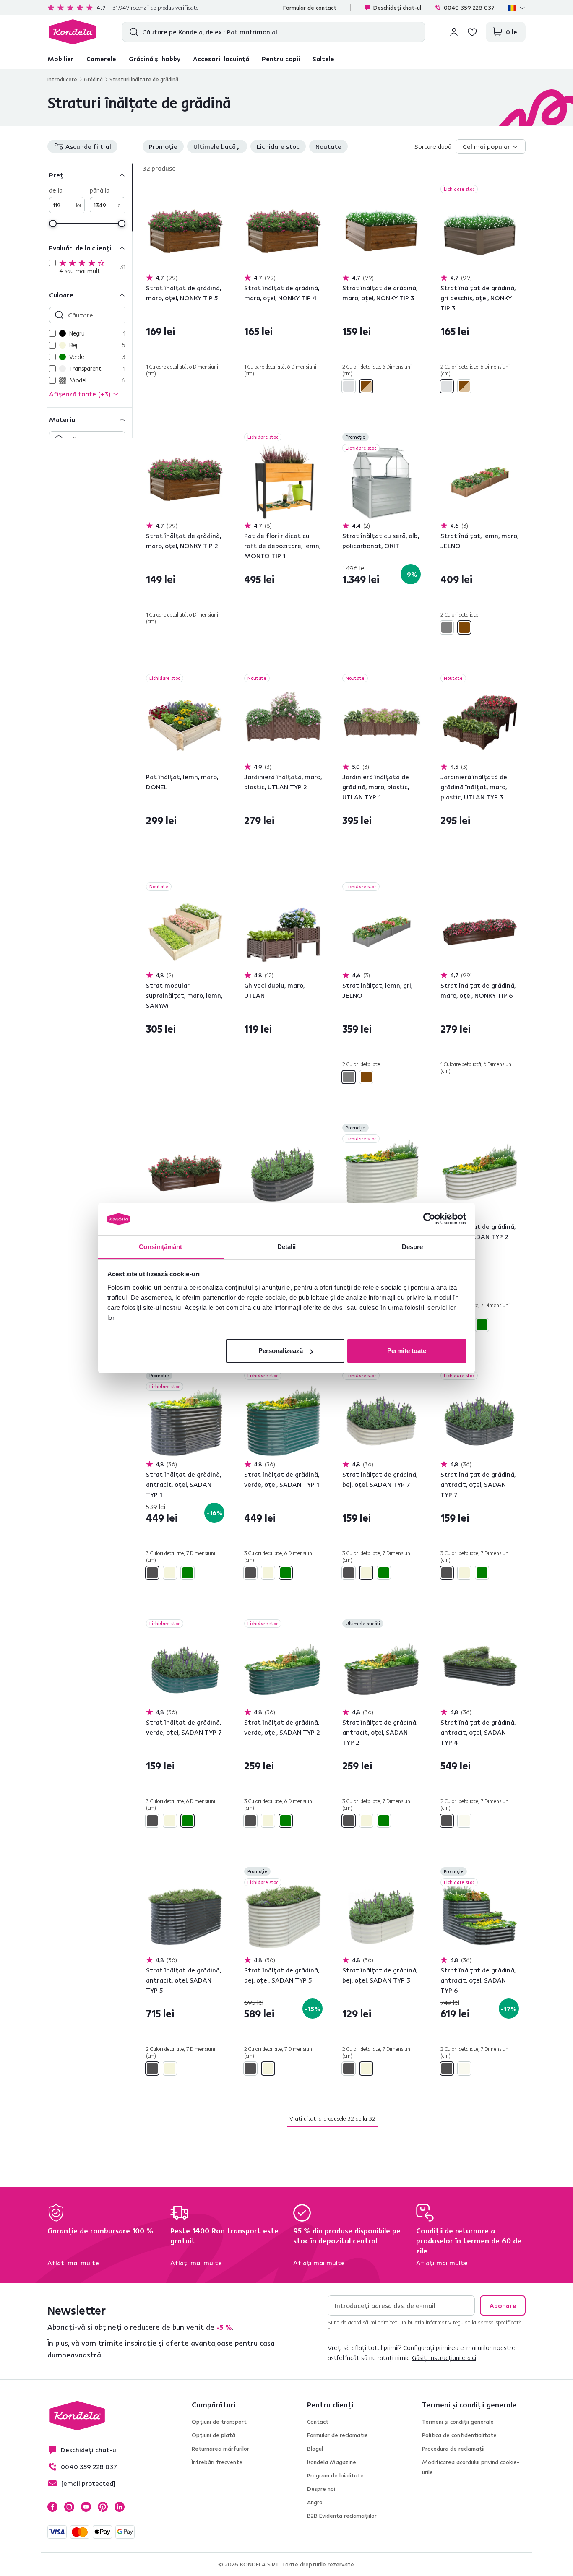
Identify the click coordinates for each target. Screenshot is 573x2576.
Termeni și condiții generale (458, 2422)
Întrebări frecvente (217, 2462)
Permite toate (407, 1351)
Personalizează (281, 1351)
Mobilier (61, 59)
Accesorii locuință (221, 59)
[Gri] (447, 627)
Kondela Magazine (332, 2462)
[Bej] (170, 1573)
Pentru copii (281, 59)
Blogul (315, 2449)
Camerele (101, 59)
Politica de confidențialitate (459, 2435)
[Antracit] (152, 1573)
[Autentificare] (454, 32)
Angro (315, 2502)
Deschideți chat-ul (397, 8)
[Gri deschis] (349, 386)
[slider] (53, 224)
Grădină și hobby (155, 59)
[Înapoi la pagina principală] (73, 32)
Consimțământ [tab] (160, 1247)
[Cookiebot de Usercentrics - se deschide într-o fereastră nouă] (429, 1219)
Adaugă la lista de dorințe (219, 190)
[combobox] (491, 146)
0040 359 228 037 (469, 8)
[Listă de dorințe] (472, 32)
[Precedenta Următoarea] (185, 234)
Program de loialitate (335, 2475)
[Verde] (482, 1325)
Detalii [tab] (287, 1247)
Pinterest (103, 2507)
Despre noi (321, 2489)
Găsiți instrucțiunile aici (444, 2357)
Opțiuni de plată (214, 2435)
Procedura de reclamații (453, 2449)
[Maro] (464, 627)
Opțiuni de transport (219, 2422)
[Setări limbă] (517, 8)
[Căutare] (132, 32)
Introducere (62, 79)
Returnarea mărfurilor (220, 2449)
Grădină (93, 79)
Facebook (52, 2507)
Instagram (69, 2507)
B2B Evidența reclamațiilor (342, 2516)
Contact (318, 2422)
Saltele (323, 59)
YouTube (86, 2507)
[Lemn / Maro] (366, 386)
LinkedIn (120, 2507)
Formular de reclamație (337, 2435)
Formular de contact (310, 8)
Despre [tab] (413, 1247)
